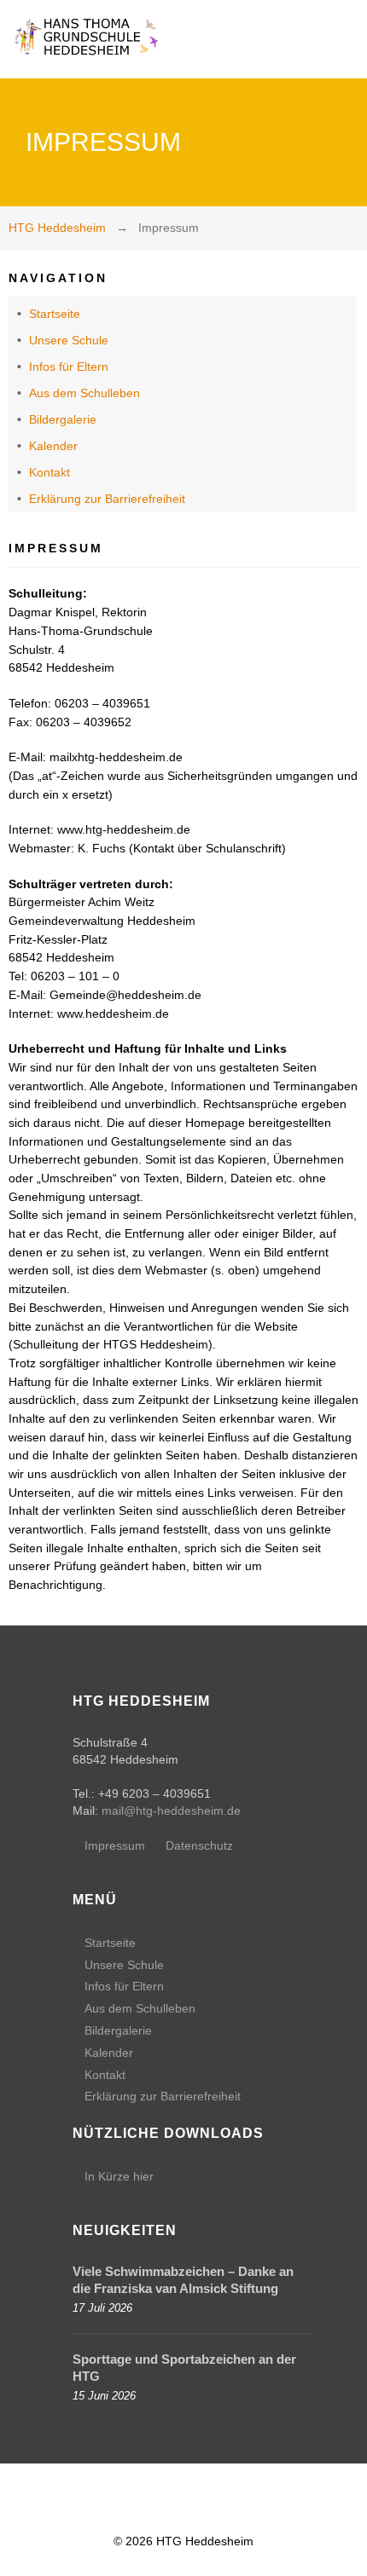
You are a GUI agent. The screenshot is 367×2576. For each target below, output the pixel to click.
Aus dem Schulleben (84, 393)
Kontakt (50, 472)
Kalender (53, 446)
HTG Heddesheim (57, 228)
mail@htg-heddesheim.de (171, 1811)
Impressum (115, 1845)
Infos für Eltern (69, 367)
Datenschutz (199, 1845)
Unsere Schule (69, 340)
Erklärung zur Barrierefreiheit (107, 499)
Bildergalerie (63, 419)
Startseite (55, 314)
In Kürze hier (119, 2176)
